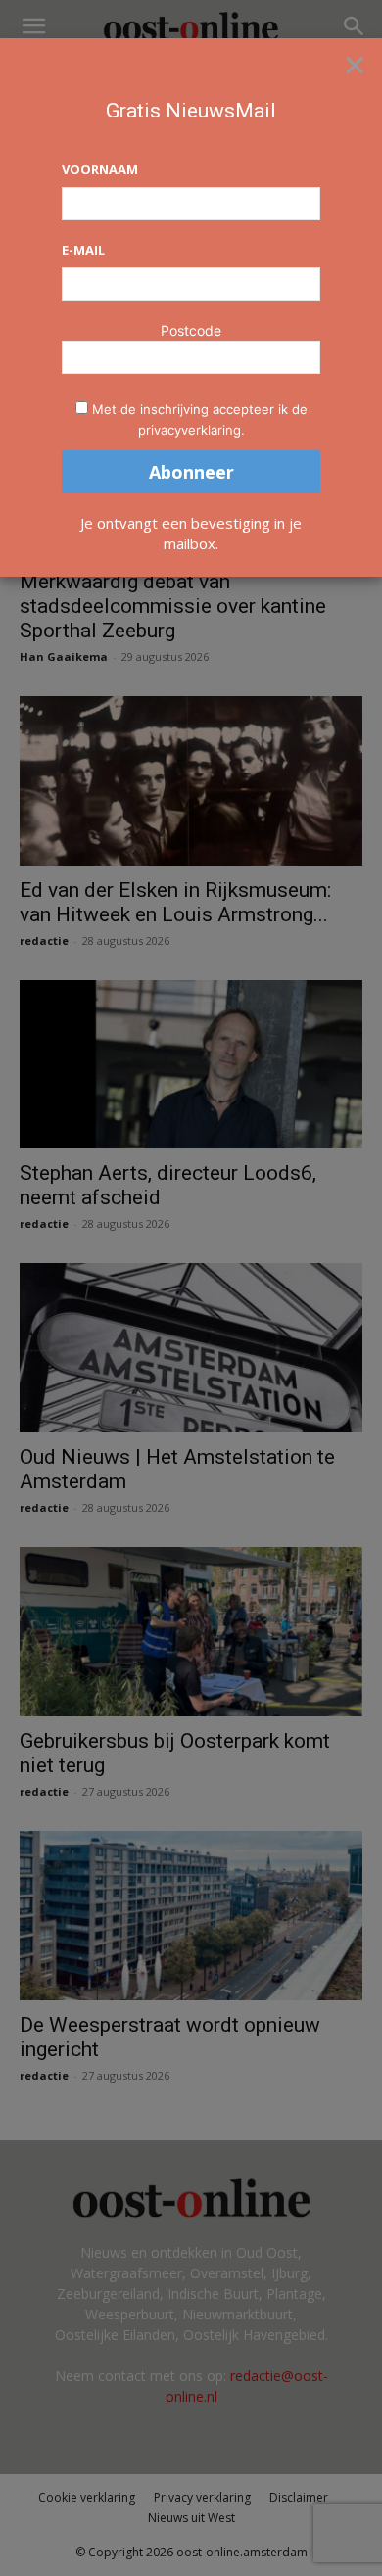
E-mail (83, 250)
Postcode (191, 330)
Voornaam (100, 169)
